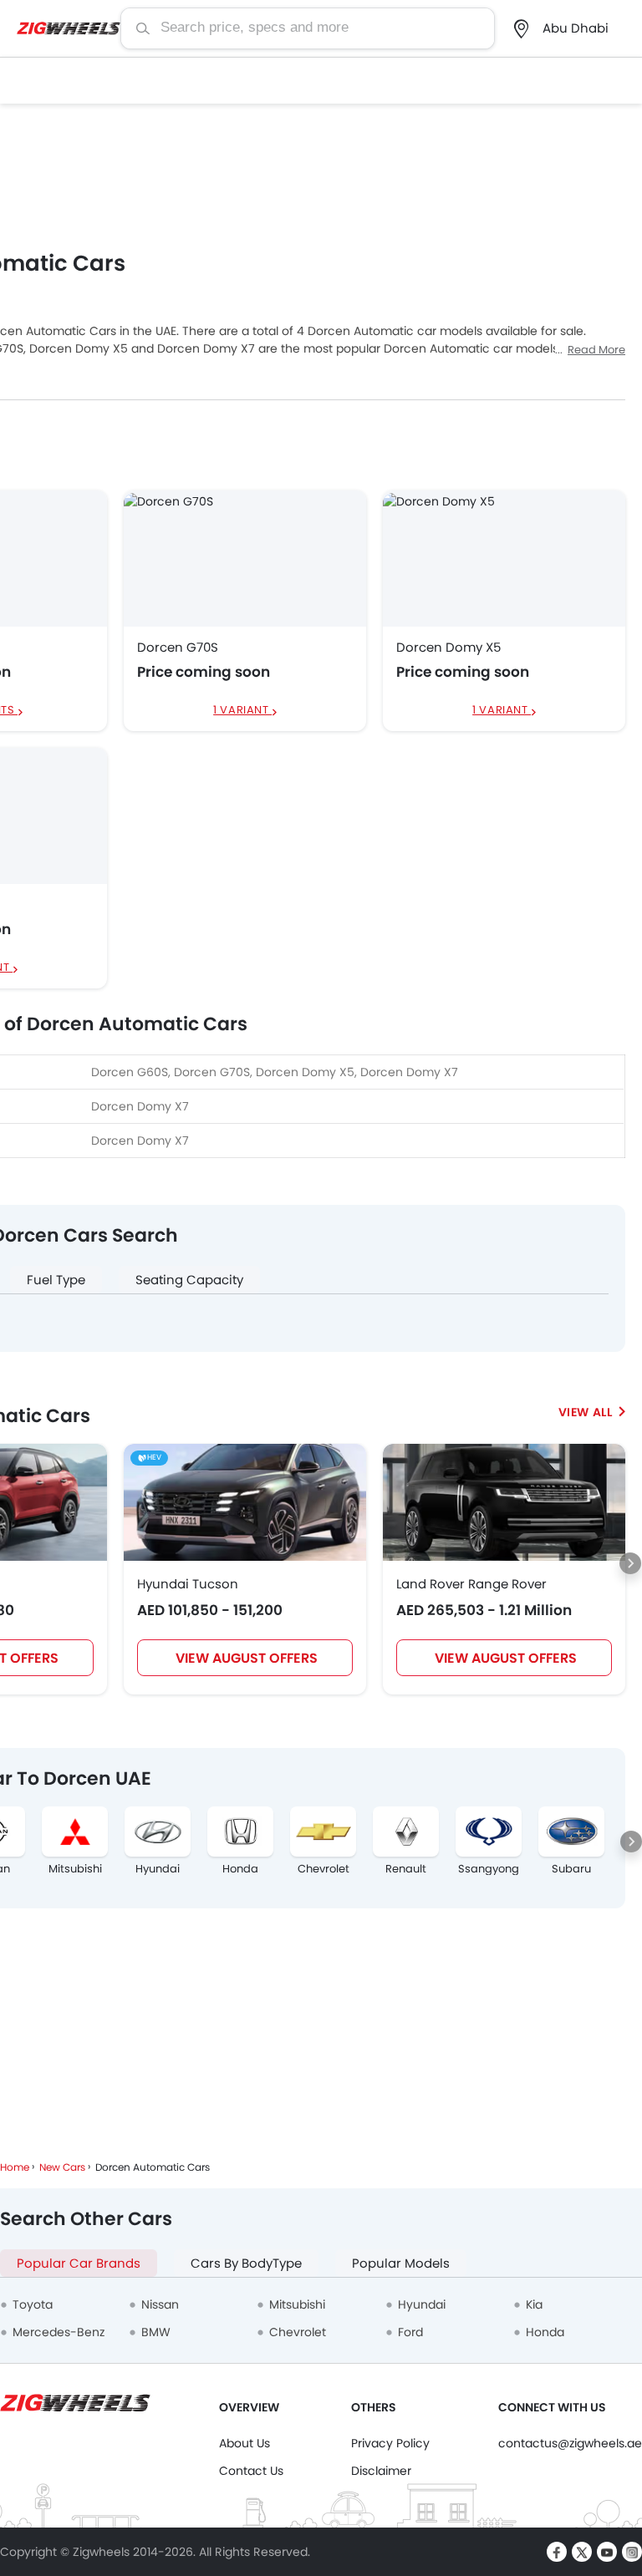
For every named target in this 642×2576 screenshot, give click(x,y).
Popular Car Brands (79, 2263)
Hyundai (158, 1869)
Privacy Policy (390, 2443)
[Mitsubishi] (75, 1832)
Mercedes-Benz (59, 2332)
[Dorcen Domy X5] (504, 558)
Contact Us (251, 2471)
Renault (406, 1869)
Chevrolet (324, 1869)
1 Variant (242, 711)
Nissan (160, 2304)
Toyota (33, 2304)
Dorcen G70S (178, 648)
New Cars (62, 2167)
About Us (245, 2443)
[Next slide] (630, 1563)
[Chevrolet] (323, 1832)
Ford (410, 2332)
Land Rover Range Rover (471, 1584)
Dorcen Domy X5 (448, 648)
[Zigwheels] (69, 28)
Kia (534, 2304)
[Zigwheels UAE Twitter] (582, 2552)
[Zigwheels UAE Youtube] (607, 2552)
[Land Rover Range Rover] (504, 1502)
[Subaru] (571, 1832)
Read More (596, 350)
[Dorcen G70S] (245, 558)
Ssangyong (489, 1869)
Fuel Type (56, 1280)
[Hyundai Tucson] (245, 1502)
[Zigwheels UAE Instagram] (632, 2552)
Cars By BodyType (246, 2263)
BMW (156, 2332)
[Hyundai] (158, 1832)
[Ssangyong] (489, 1832)
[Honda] (240, 1832)
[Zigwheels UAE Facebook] (557, 2552)
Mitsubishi (75, 1869)
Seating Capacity (189, 1280)
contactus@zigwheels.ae (570, 2443)
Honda (240, 1869)
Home (15, 2167)
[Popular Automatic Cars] (592, 1412)
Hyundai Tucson (188, 1584)
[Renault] (406, 1832)
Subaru (571, 1869)
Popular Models (401, 2263)
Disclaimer (381, 2471)
